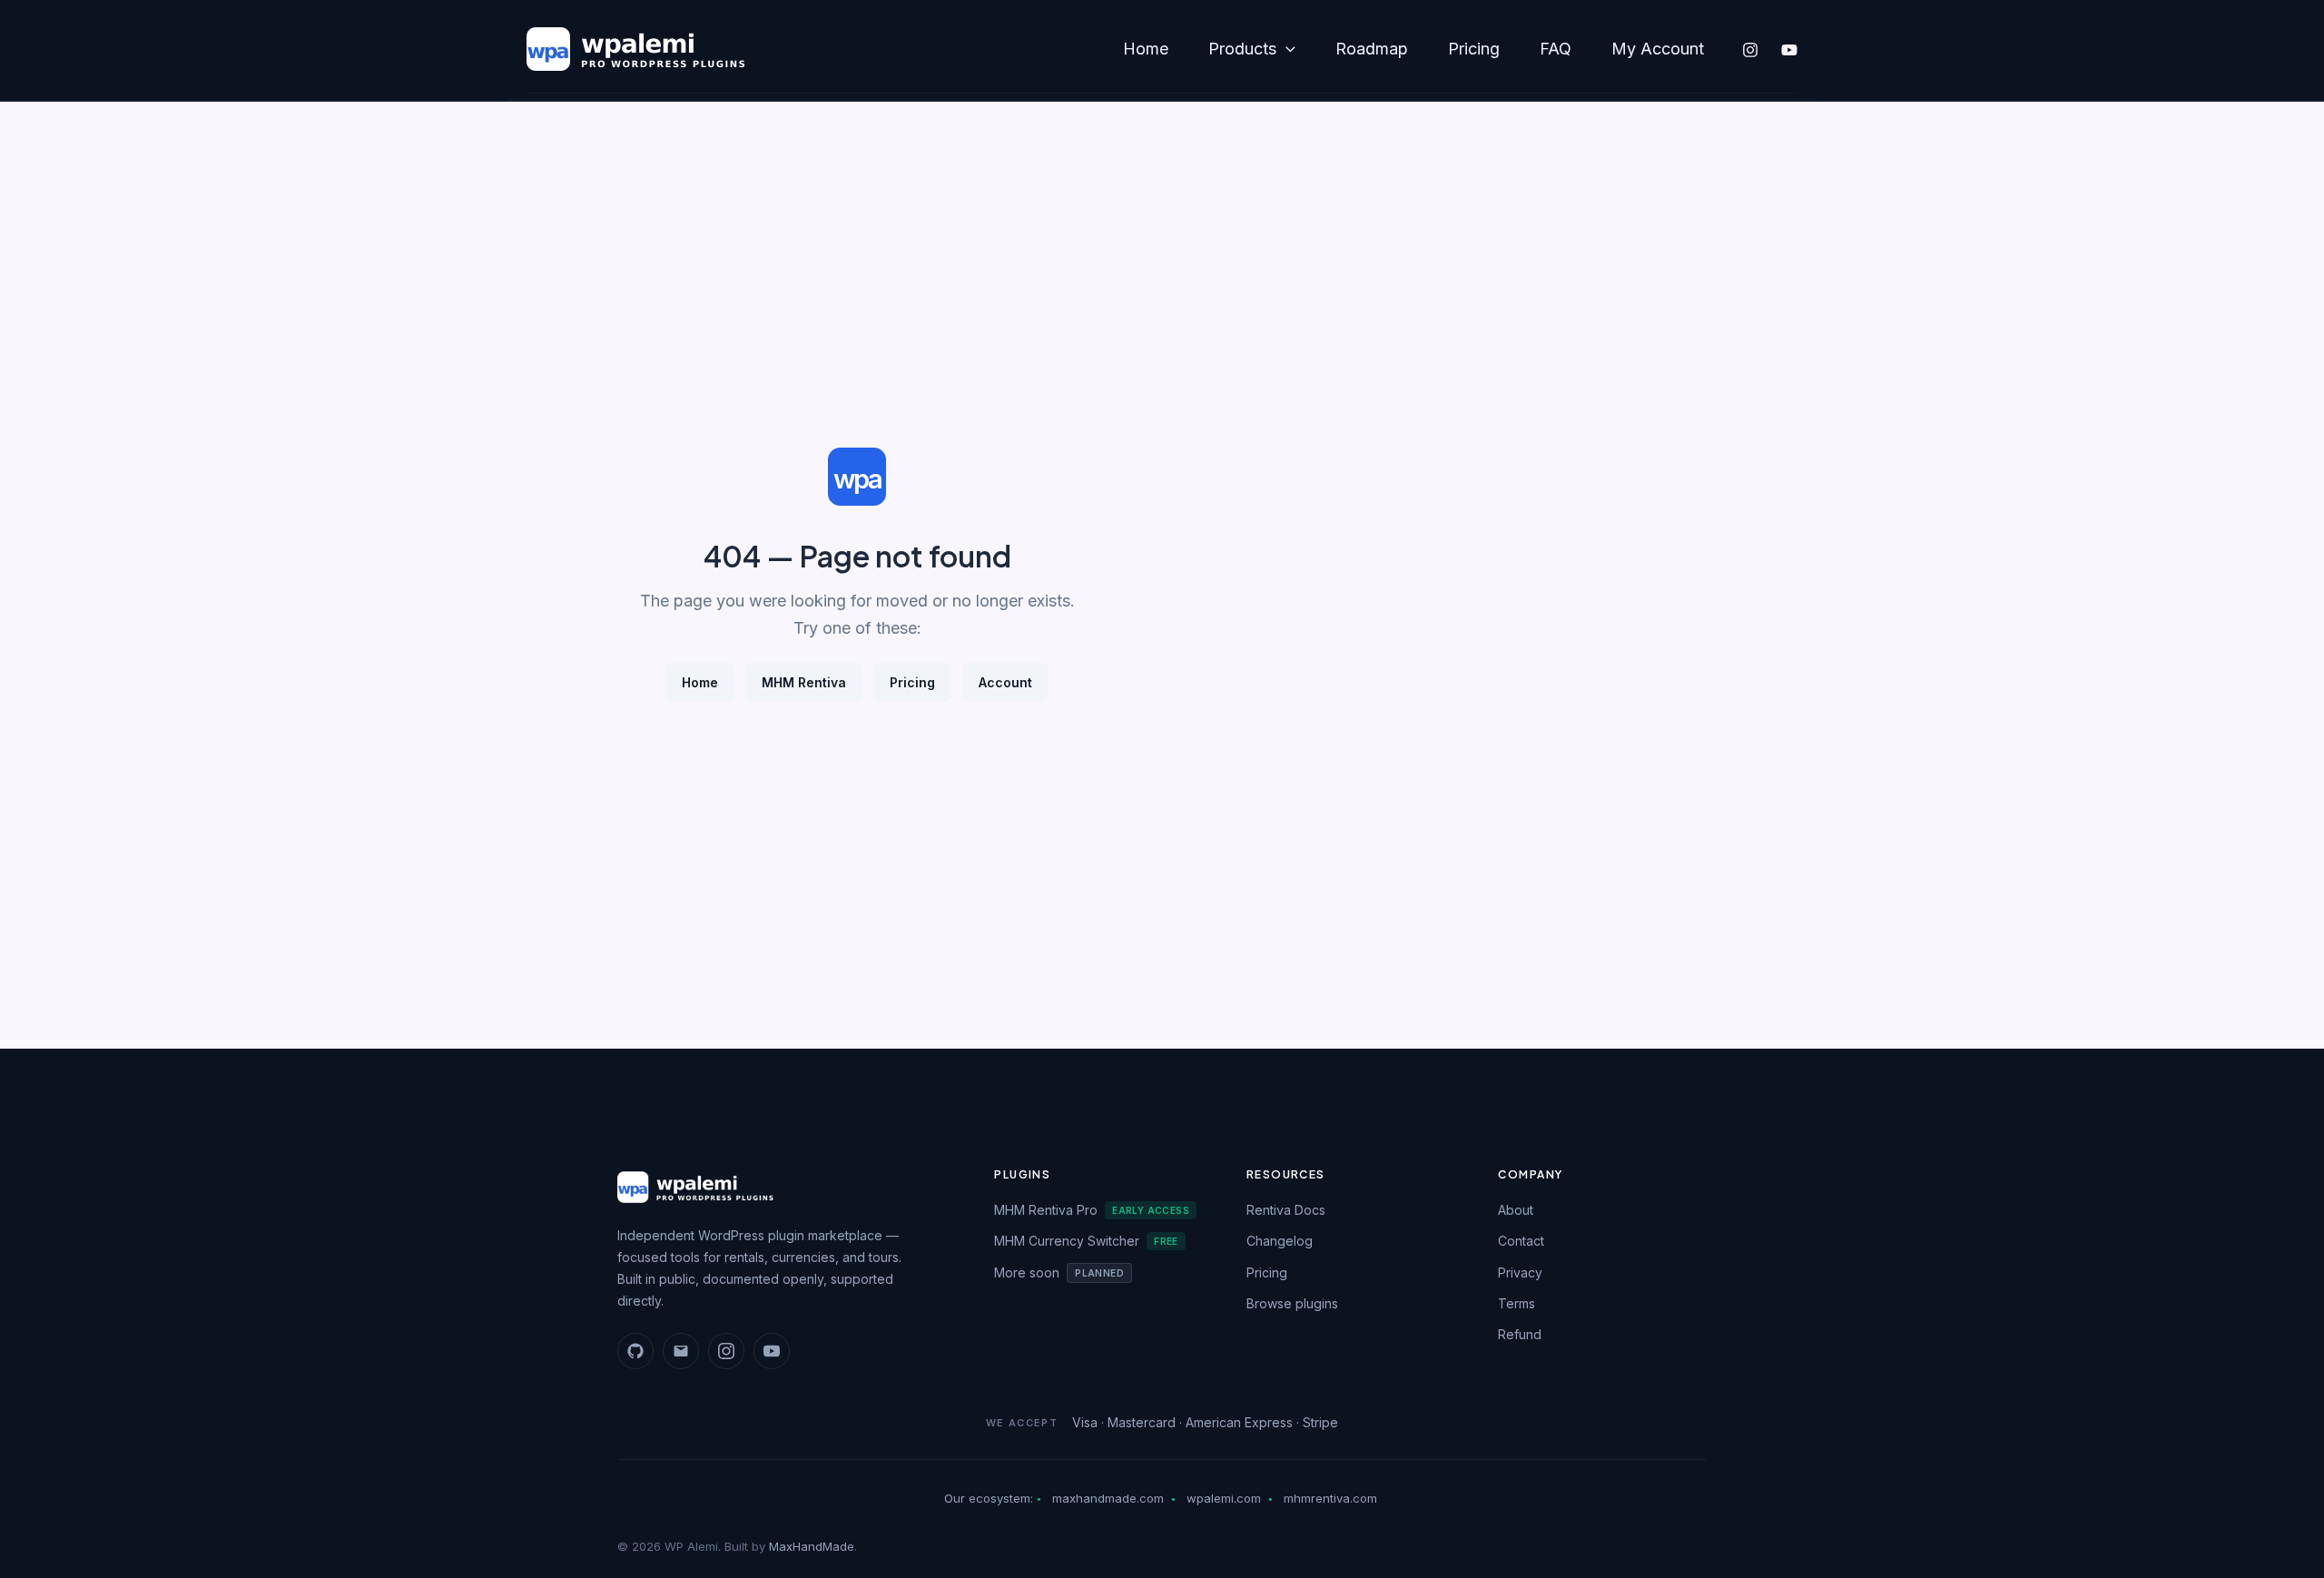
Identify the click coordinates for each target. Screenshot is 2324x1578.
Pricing (1474, 49)
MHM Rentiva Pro (1092, 1210)
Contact (1521, 1241)
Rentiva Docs (1286, 1210)
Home (1146, 49)
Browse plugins (1292, 1303)
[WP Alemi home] (784, 1187)
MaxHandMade (812, 1546)
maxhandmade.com (1108, 1498)
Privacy (1520, 1272)
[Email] (681, 1351)
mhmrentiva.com (1330, 1498)
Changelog (1280, 1241)
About (1516, 1210)
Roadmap (1372, 49)
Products (1242, 49)
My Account (1658, 49)
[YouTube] (1789, 50)
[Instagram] (1750, 50)
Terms (1517, 1303)
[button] (1286, 49)
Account (1005, 682)
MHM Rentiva (804, 682)
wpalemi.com (1224, 1498)
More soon (1059, 1272)
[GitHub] (635, 1351)
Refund (1520, 1334)
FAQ (1556, 49)
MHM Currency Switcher (1086, 1241)
